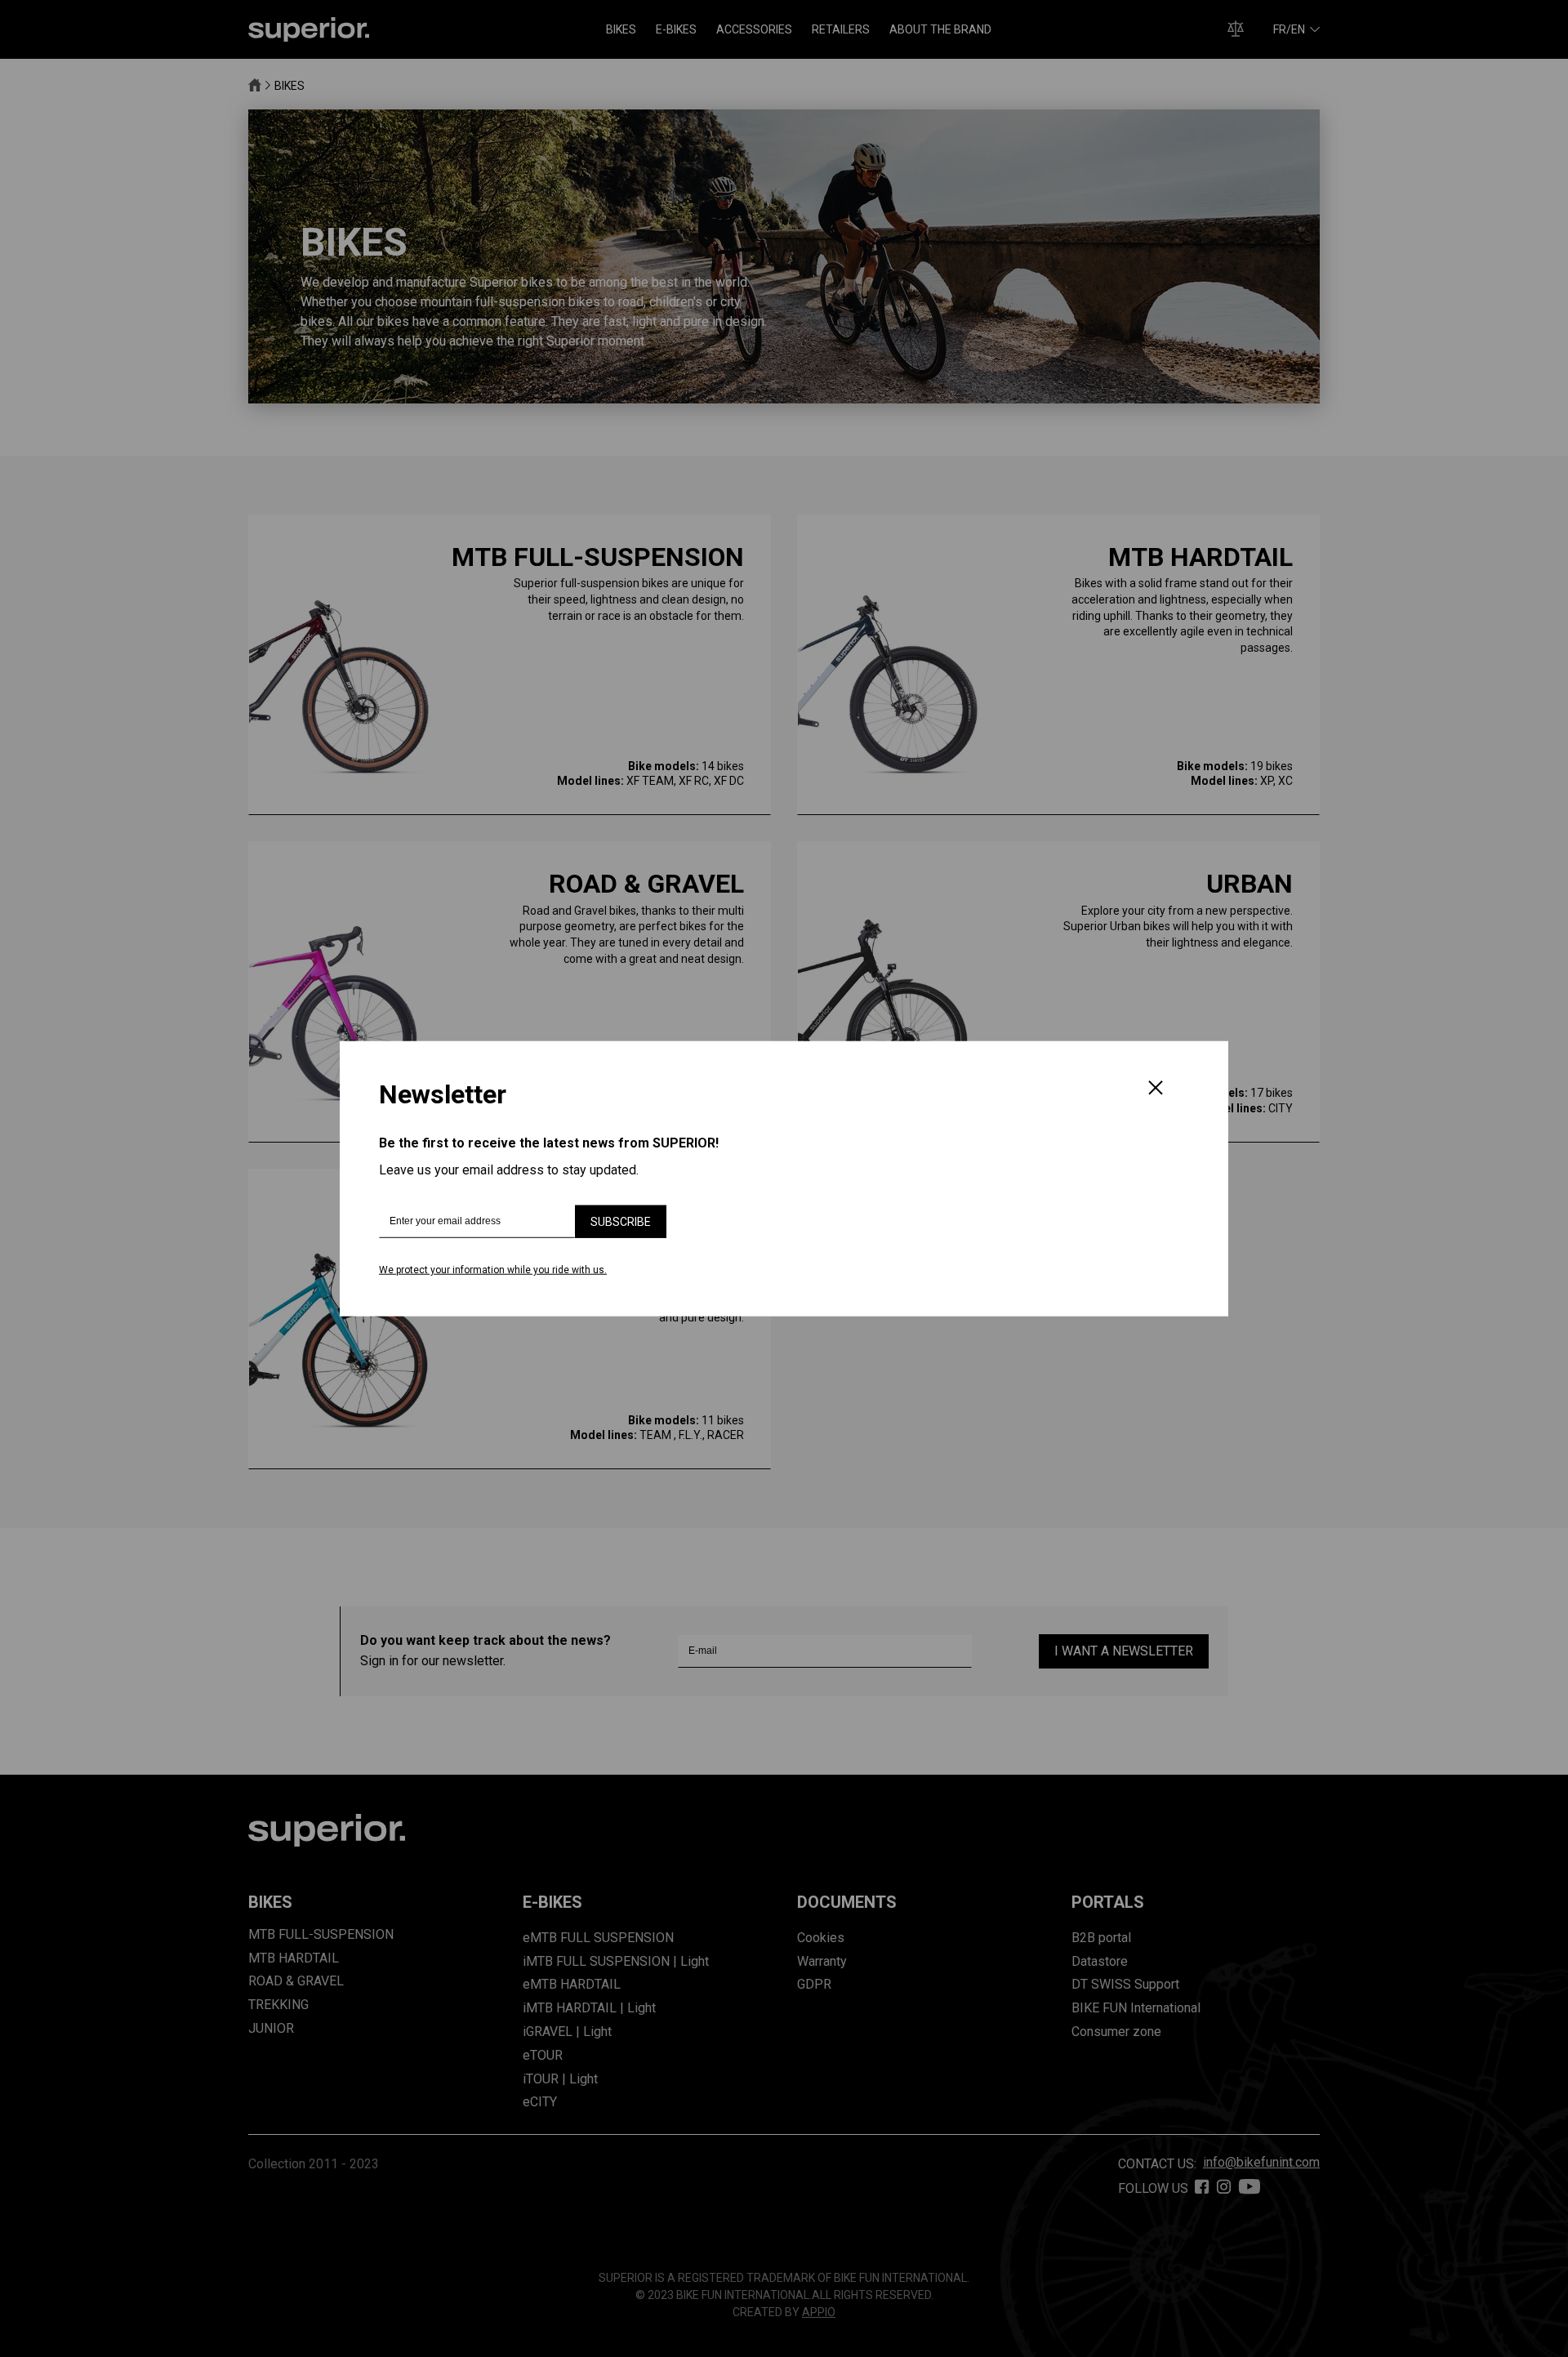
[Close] (1156, 1089)
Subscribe (621, 1222)
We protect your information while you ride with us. (493, 1270)
